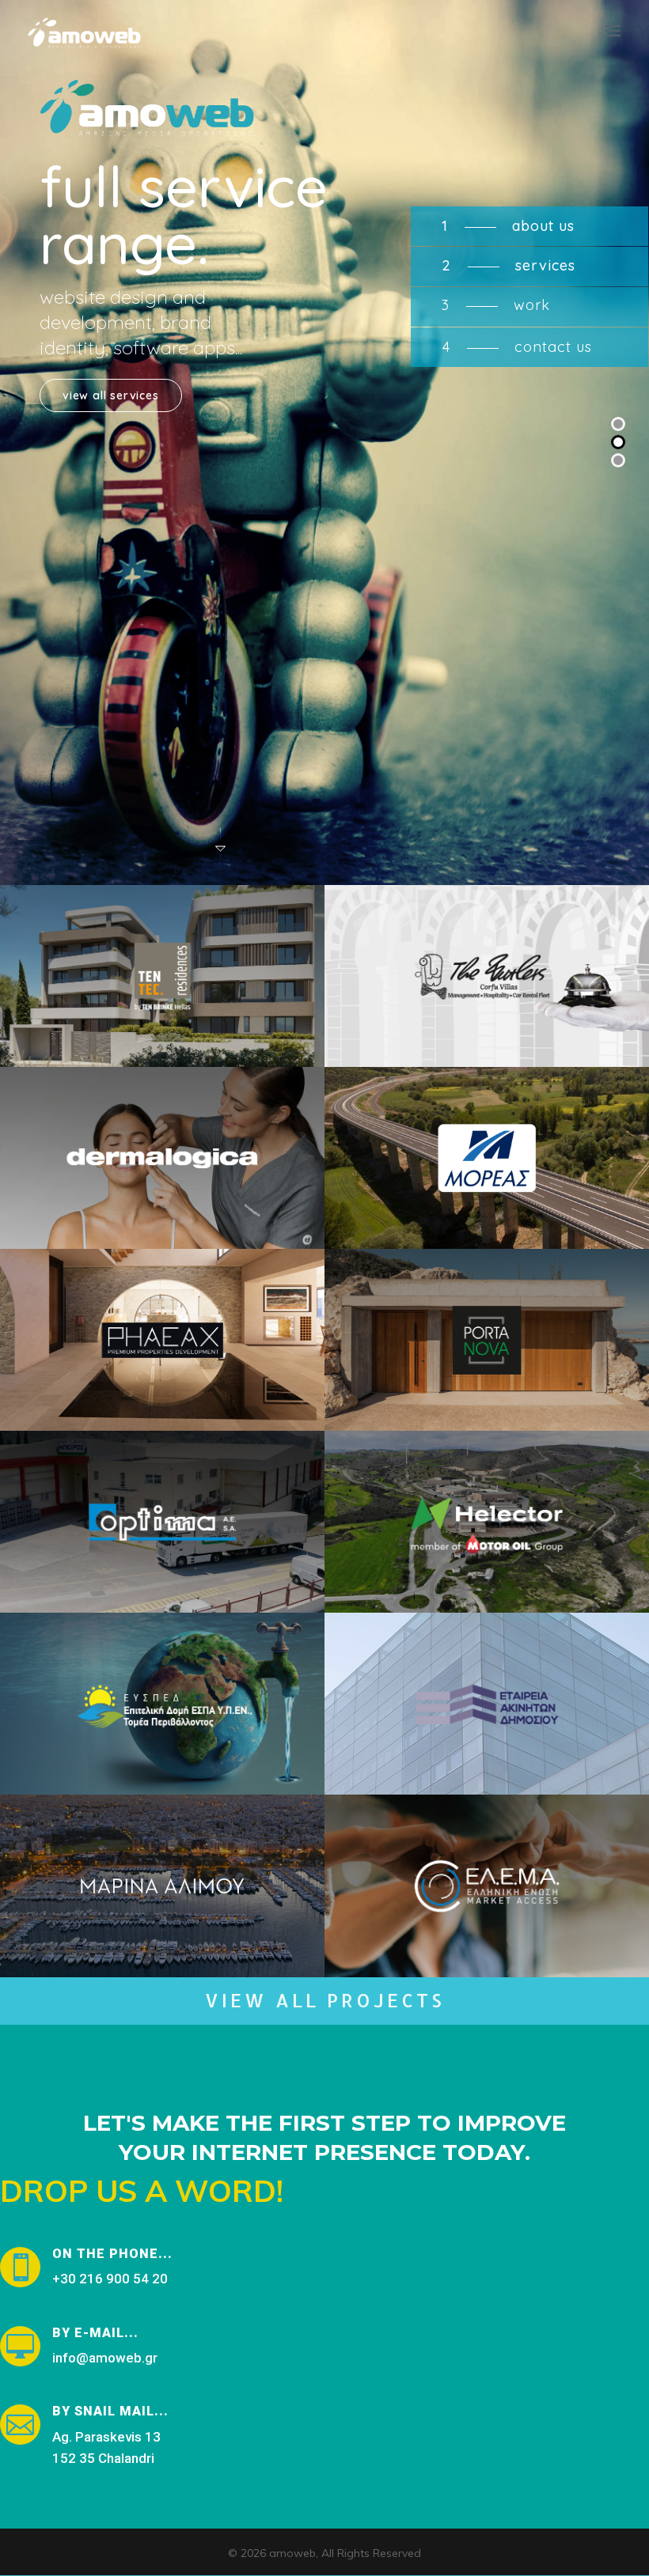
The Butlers (487, 1004)
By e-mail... (95, 2333)
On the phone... (112, 2254)
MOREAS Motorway (487, 1186)
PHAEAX (162, 1368)
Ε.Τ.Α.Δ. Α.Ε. (487, 1732)
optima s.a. (163, 1564)
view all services (111, 395)
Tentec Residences (162, 1018)
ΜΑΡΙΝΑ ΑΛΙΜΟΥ (162, 1928)
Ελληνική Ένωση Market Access (486, 1914)
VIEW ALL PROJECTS (325, 2000)
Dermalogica (162, 1186)
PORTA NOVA (487, 1368)
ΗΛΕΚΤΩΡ (487, 1550)
